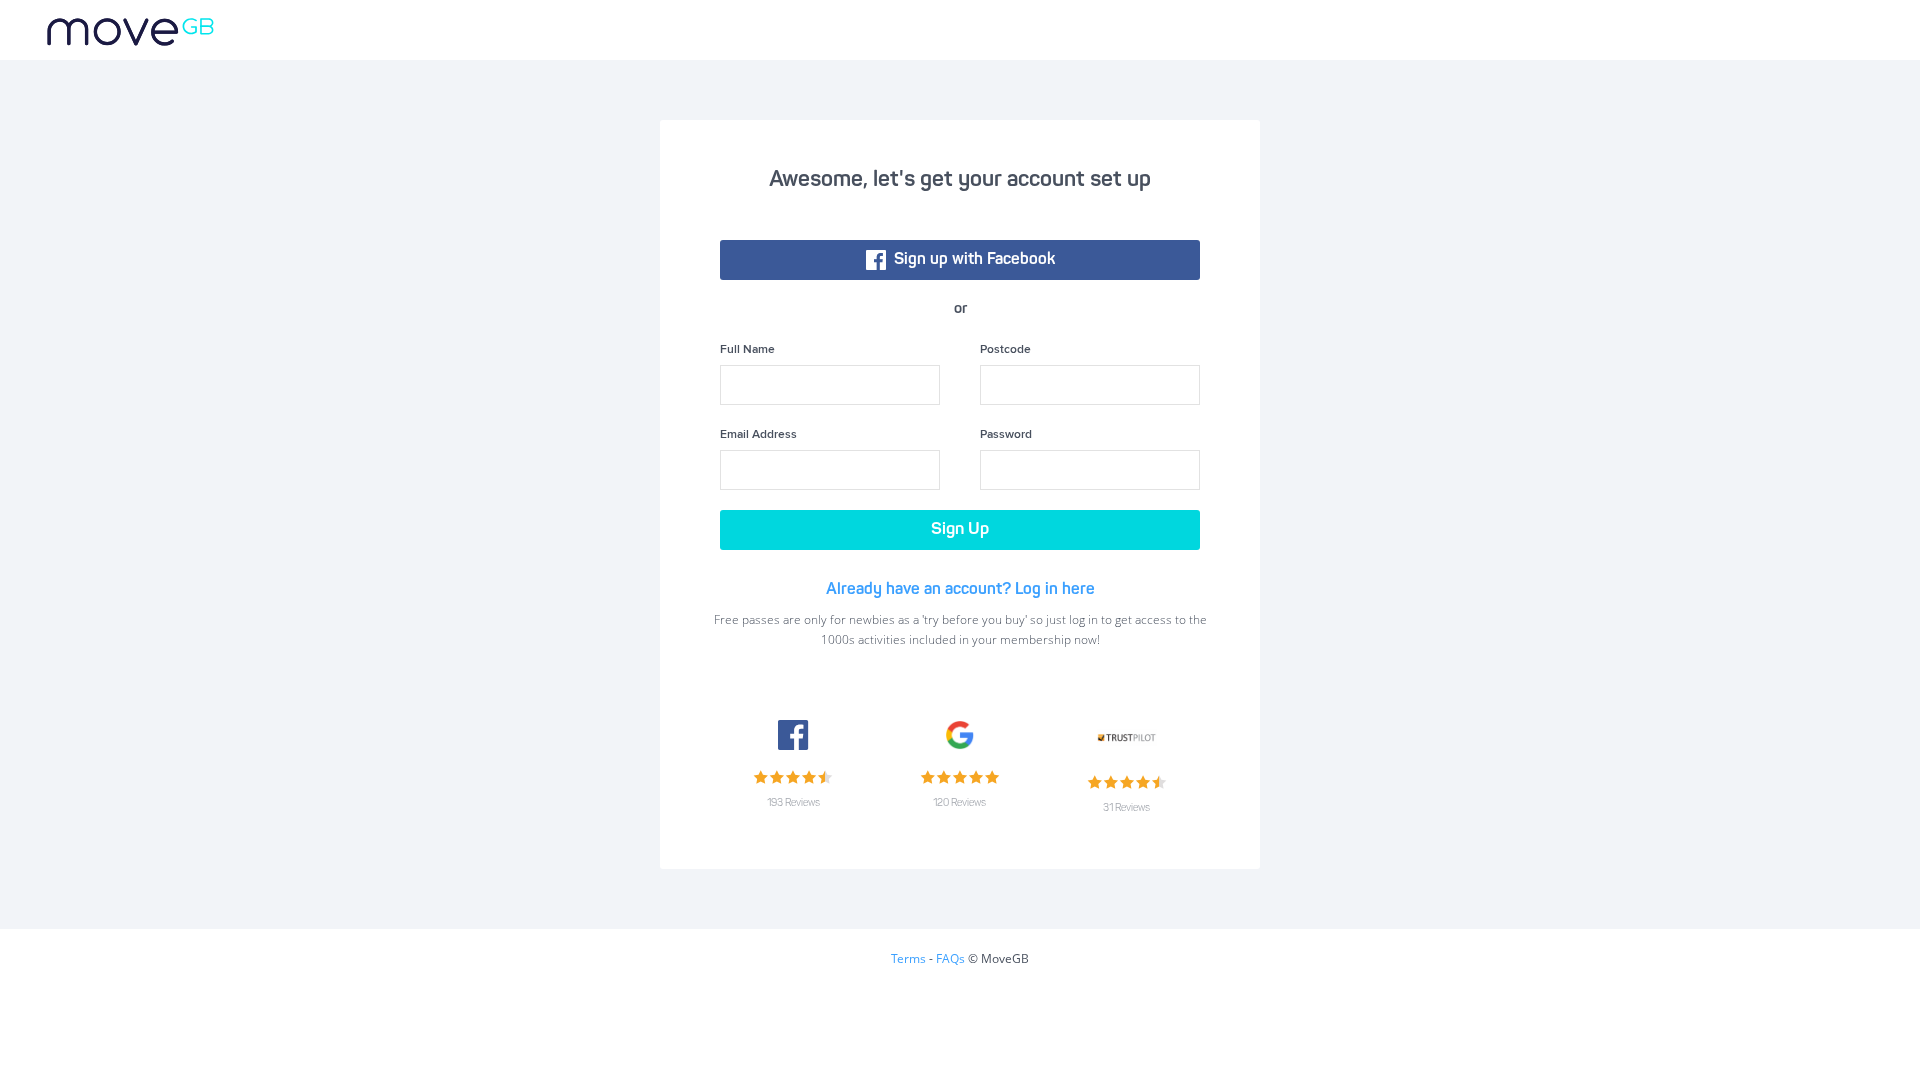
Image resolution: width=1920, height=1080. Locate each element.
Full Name (747, 350)
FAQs (950, 958)
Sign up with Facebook (970, 260)
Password (1006, 435)
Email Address (758, 435)
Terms (908, 958)
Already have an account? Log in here (960, 590)
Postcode (1005, 350)
